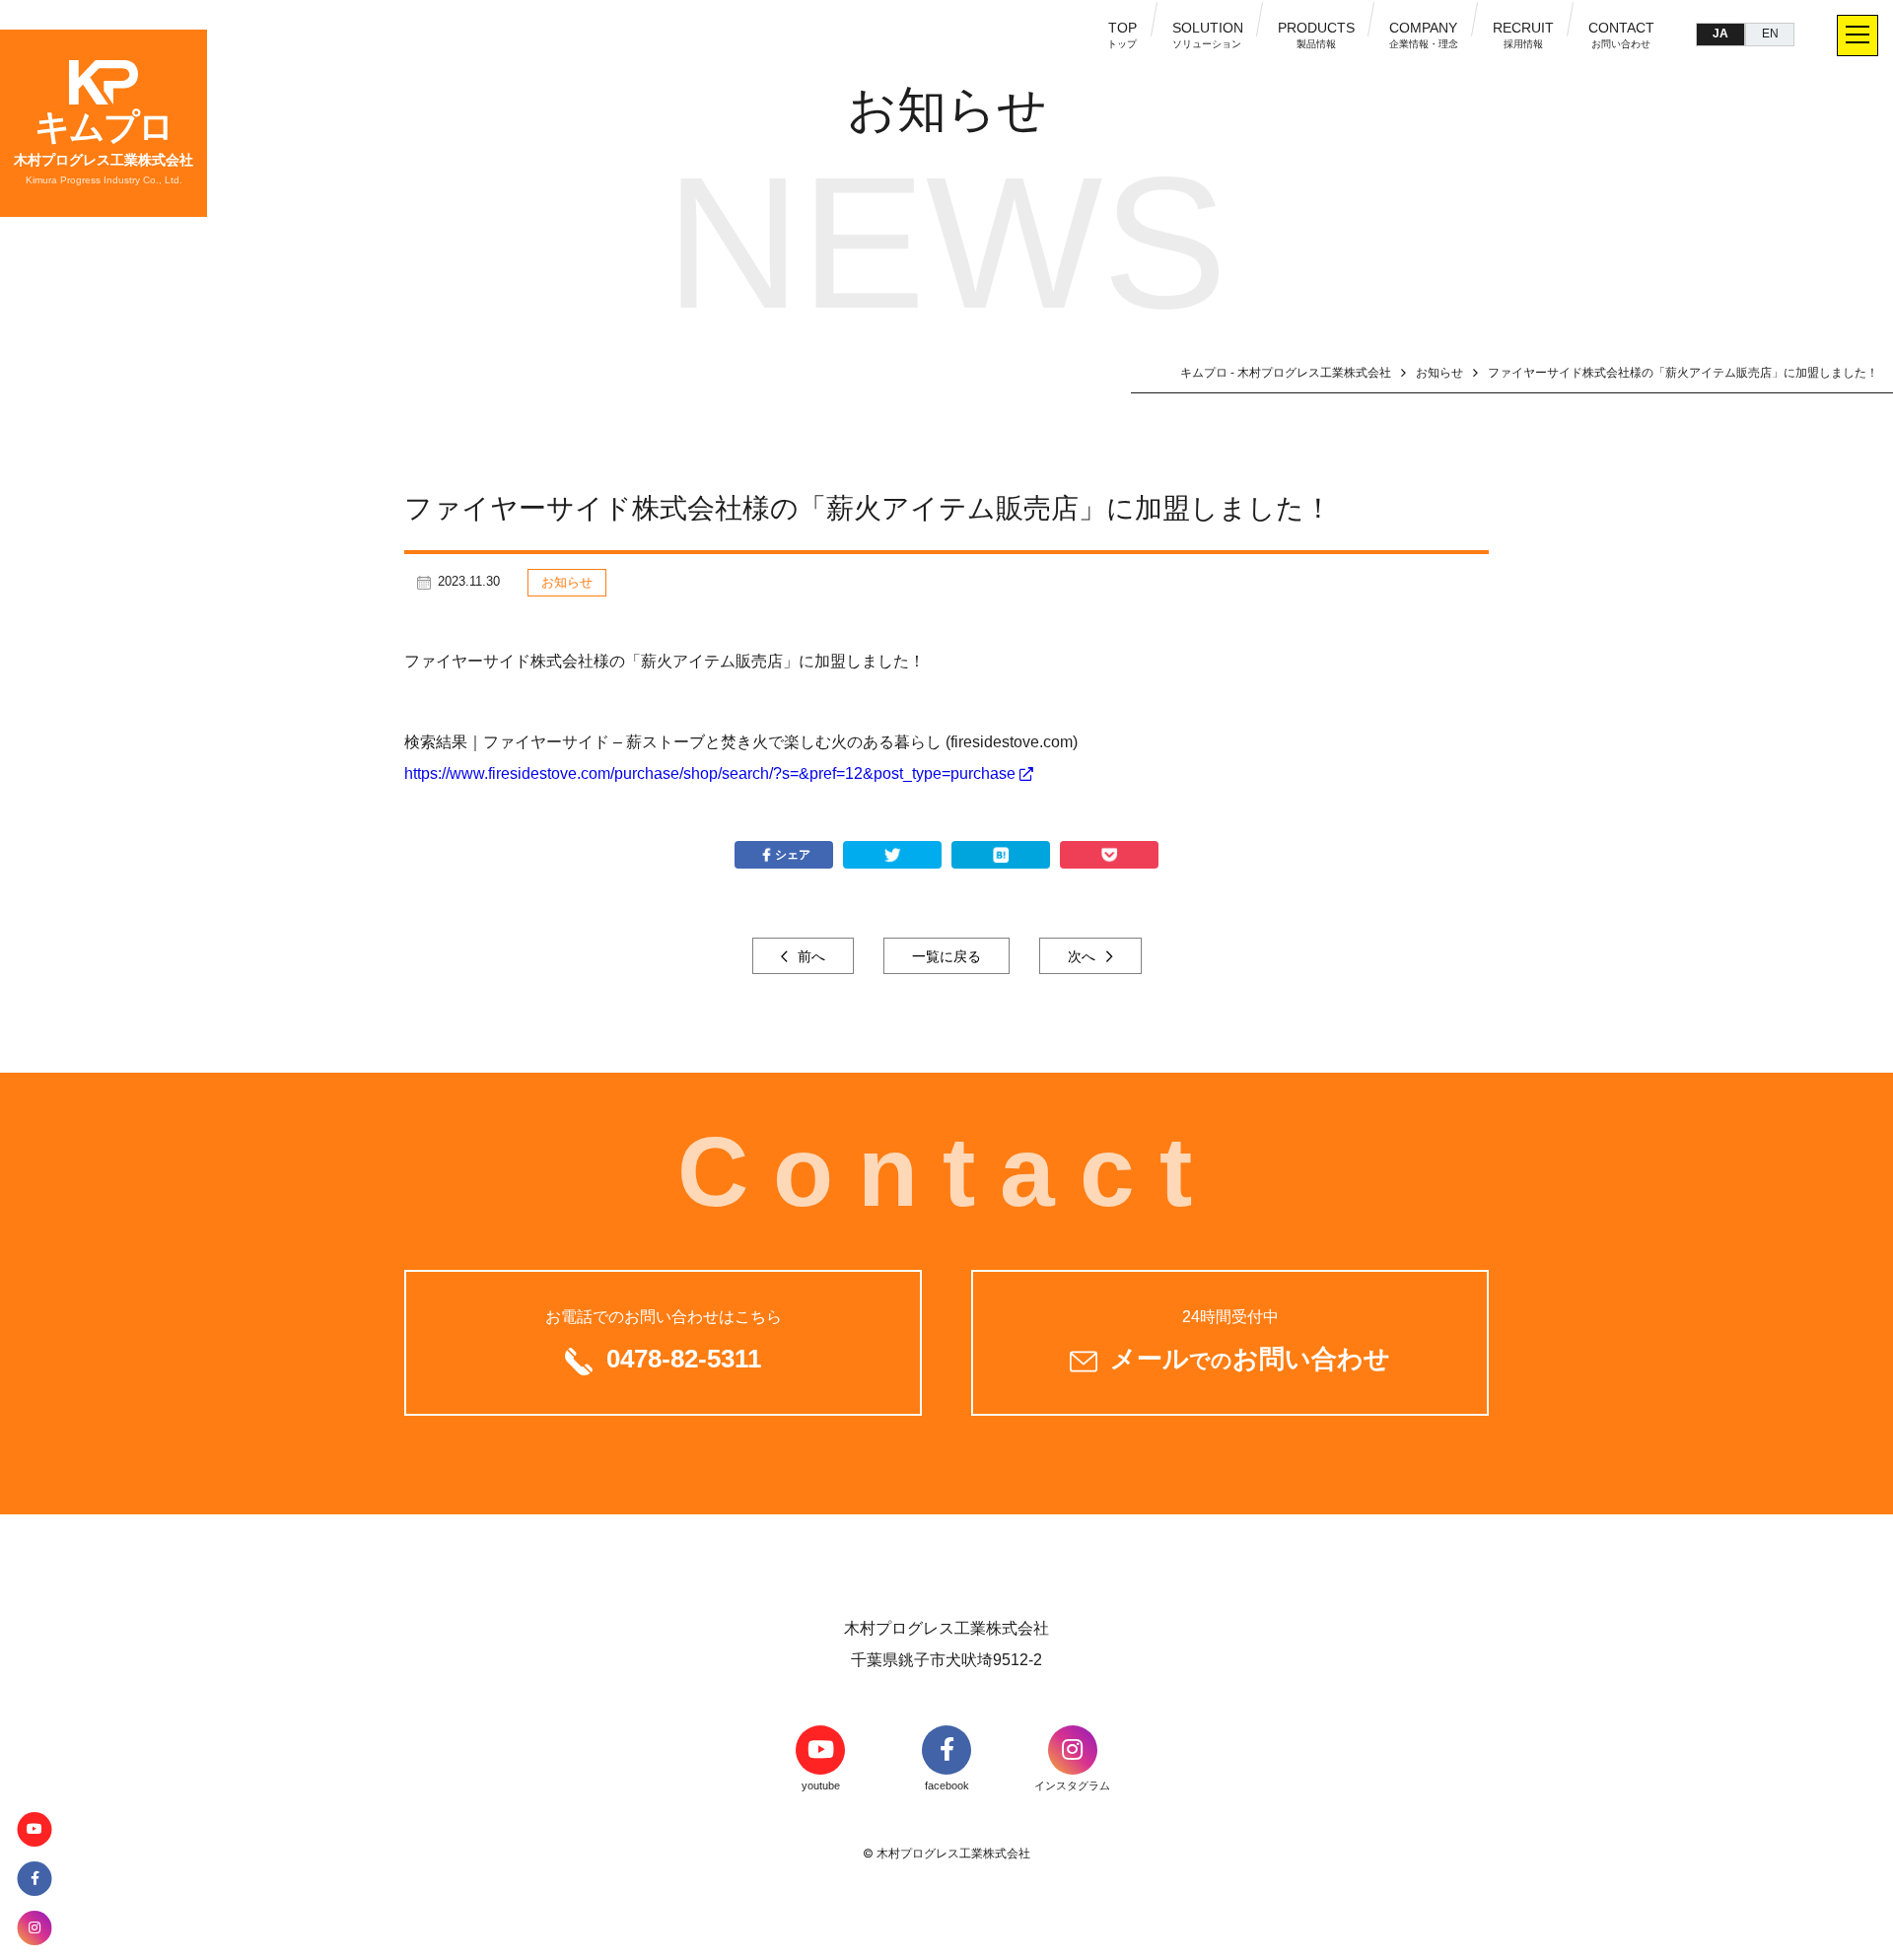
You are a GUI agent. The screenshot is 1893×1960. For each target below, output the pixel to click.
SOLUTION (1208, 34)
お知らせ (567, 582)
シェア (793, 855)
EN (1770, 34)
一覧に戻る (946, 956)
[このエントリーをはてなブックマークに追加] (1001, 855)
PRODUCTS (1316, 34)
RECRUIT (1523, 34)
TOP (1123, 34)
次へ (1084, 956)
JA (1720, 34)
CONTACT (1621, 34)
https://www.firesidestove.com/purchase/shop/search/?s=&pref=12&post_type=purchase (710, 773)
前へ (809, 956)
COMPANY (1424, 34)
